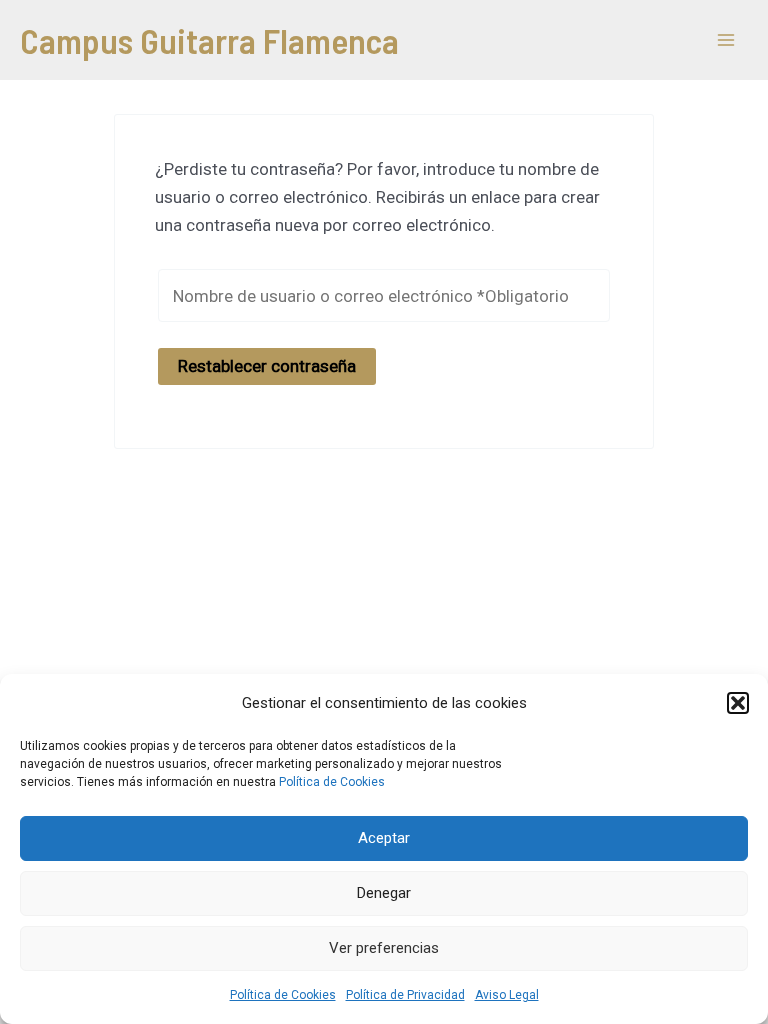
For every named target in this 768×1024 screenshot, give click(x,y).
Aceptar (384, 838)
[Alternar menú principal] (726, 40)
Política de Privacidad (405, 995)
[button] (738, 703)
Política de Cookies (332, 782)
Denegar (384, 893)
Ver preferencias (384, 948)
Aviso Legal (507, 995)
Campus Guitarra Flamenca (209, 40)
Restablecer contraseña (267, 366)
